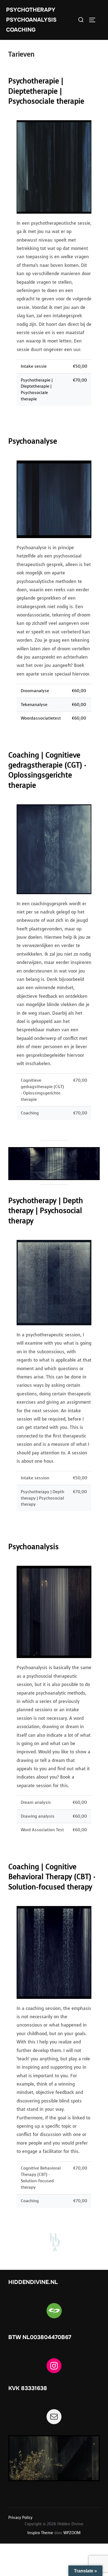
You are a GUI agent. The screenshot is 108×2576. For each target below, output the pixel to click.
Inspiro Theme (40, 2533)
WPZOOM (72, 2533)
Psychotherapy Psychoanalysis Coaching (31, 20)
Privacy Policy (20, 2518)
